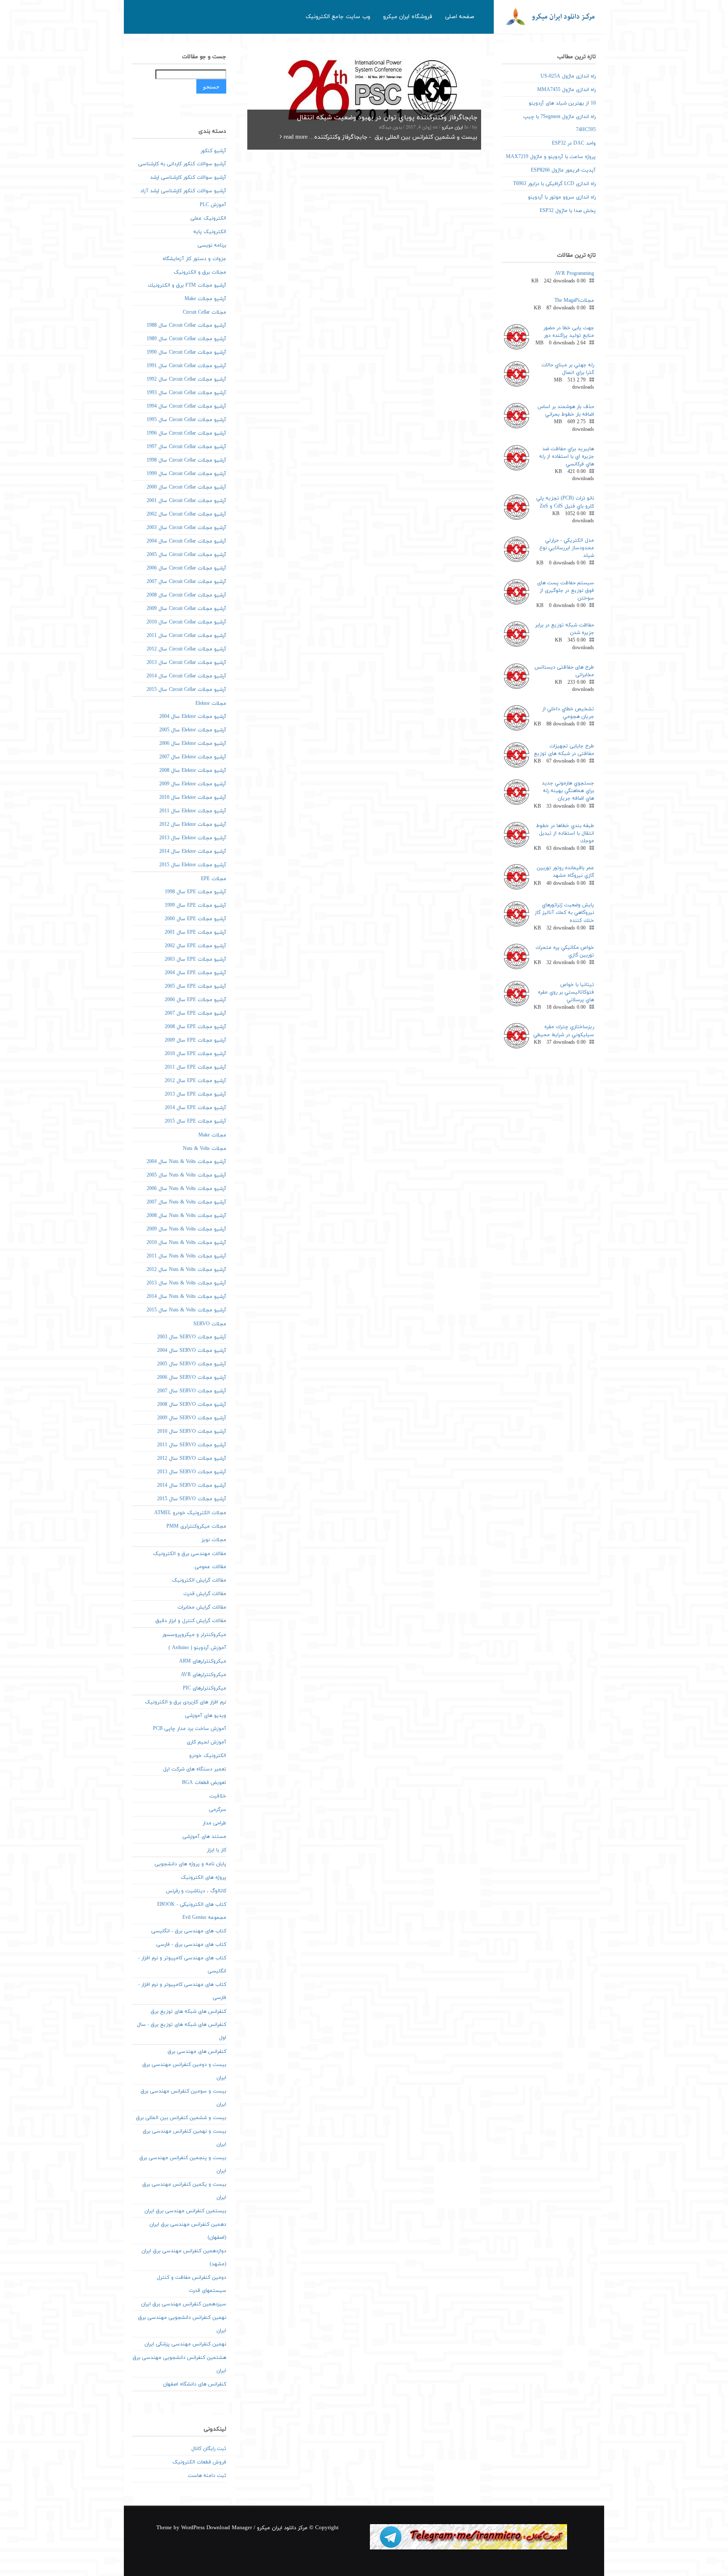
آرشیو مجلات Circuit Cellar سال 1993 (186, 393)
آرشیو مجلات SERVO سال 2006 (192, 1378)
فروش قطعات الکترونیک (199, 2462)
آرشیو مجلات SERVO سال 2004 (192, 1351)
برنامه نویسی (212, 245)
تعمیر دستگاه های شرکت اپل (195, 1769)
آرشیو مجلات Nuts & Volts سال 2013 (186, 1283)
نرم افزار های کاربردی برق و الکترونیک (186, 1702)
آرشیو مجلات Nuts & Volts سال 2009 (186, 1229)
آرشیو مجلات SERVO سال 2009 (192, 1418)
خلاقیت (218, 1796)
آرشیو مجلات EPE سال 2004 (195, 973)
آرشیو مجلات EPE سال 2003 (195, 959)
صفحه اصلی (460, 17)
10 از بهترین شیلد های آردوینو (562, 103)
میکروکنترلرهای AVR (203, 1675)
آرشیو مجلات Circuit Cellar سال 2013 (186, 663)
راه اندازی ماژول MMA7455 (566, 90)
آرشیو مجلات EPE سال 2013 (195, 1094)
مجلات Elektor (211, 704)
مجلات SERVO (210, 1324)
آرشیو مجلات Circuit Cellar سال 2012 (186, 649)
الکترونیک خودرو (208, 1756)
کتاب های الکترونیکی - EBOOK (192, 1904)
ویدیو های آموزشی (206, 1716)
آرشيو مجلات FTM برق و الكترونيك (187, 285)
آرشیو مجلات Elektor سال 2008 (193, 771)
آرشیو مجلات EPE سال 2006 (195, 1000)
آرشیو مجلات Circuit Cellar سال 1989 (186, 339)
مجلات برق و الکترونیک (200, 272)
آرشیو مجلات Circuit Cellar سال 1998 (186, 460)
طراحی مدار (214, 1823)
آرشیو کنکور (213, 151)
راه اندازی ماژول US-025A (568, 76)
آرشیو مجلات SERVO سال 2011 (192, 1445)
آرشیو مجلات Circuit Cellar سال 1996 (186, 433)
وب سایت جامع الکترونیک (338, 17)
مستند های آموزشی (204, 1837)
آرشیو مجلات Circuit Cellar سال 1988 (186, 325)
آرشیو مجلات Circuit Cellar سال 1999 (186, 474)
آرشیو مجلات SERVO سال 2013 (192, 1472)
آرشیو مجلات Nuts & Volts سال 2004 (186, 1162)
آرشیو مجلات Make (205, 299)
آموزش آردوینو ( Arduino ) (197, 1648)
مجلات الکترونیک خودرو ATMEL (190, 1513)
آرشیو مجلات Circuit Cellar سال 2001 (186, 501)
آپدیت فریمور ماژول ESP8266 (563, 170)
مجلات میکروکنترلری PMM (196, 1526)
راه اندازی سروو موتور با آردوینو (562, 197)
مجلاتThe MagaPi (574, 301)
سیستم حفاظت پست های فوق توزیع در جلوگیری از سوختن (566, 591)
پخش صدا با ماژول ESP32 (568, 211)
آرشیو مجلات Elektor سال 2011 (193, 811)
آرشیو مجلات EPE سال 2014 (195, 1108)
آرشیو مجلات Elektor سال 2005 (193, 730)
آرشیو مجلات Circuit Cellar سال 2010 (186, 622)
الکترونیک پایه (210, 232)
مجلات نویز (214, 1540)
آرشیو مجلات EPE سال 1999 (195, 905)
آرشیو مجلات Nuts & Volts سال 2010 (186, 1243)
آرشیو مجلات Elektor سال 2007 (193, 757)
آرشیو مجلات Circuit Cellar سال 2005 (186, 555)
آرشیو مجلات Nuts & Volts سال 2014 (186, 1297)
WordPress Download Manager (217, 2528)
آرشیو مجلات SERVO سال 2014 (192, 1485)
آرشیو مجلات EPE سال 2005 (195, 986)
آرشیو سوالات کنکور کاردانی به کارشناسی (182, 164)
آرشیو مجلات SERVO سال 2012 (192, 1459)
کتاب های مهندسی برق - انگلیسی (189, 1931)
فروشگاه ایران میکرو (408, 17)
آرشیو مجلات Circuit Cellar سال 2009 (186, 609)
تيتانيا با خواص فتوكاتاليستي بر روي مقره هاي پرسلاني (566, 992)
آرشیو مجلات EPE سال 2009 (195, 1040)
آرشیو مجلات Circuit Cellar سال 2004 (186, 541)
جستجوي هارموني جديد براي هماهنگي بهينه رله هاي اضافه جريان (568, 791)
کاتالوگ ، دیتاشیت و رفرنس (196, 1891)
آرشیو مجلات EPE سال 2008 (195, 1027)
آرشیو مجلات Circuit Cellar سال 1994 (186, 406)
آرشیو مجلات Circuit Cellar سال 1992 (186, 379)
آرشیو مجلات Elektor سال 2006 (193, 744)
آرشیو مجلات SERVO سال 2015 (192, 1499)
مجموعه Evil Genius (204, 1918)
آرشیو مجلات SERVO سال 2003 (192, 1337)
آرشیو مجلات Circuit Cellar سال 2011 (186, 636)
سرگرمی (218, 1810)
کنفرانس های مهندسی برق (197, 2052)
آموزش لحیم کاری (206, 1742)
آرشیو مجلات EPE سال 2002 (195, 946)
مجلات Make (212, 1135)
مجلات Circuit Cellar (205, 312)
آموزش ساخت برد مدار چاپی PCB (190, 1729)
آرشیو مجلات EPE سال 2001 (195, 932)
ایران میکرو (452, 128)
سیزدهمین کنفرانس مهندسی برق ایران (184, 2304)
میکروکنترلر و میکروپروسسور (194, 1635)
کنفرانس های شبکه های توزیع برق (189, 2012)
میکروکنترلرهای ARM (203, 1661)
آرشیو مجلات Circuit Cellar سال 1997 (186, 447)
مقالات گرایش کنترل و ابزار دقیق (191, 1621)
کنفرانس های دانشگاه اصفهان (195, 2384)
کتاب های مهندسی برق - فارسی (191, 1945)
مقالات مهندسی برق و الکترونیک (190, 1554)
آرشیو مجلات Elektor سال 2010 (193, 798)
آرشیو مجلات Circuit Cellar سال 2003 (186, 528)
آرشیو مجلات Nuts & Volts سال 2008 (186, 1216)
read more (295, 137)
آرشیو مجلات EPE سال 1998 (195, 892)
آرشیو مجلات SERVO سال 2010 (192, 1432)
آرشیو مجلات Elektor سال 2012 (193, 825)
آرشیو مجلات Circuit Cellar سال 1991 (186, 366)
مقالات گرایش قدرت (205, 1594)
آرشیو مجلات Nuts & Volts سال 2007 (186, 1202)
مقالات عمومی (210, 1567)
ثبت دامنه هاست (207, 2476)
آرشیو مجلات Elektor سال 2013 (193, 838)
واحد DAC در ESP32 (574, 143)
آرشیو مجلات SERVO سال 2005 (192, 1364)
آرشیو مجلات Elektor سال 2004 (193, 717)
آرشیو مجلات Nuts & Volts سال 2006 (186, 1189)
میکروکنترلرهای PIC (205, 1688)
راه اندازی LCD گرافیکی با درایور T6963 (554, 184)
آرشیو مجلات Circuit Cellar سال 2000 (186, 487)
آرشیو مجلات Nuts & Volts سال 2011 (186, 1256)
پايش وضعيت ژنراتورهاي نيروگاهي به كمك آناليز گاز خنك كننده (564, 913)
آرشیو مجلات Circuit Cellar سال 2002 (186, 514)
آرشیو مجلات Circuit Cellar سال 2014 (186, 676)
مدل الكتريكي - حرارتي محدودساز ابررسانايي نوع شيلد (567, 548)
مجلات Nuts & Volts (205, 1149)
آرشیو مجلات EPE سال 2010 (195, 1054)
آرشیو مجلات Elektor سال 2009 (193, 784)
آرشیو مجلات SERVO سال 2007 (192, 1391)
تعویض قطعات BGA (204, 1783)
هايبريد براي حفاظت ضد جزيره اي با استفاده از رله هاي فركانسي (567, 457)
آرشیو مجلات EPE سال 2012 (195, 1081)
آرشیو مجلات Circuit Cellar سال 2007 (186, 582)
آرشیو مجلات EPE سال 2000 (195, 919)
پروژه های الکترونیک (203, 1878)
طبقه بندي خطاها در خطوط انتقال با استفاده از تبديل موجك (565, 833)
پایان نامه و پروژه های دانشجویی (190, 1864)
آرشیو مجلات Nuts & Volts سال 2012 (186, 1270)
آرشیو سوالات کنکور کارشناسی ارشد (188, 177)
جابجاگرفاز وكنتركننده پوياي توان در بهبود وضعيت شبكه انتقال (387, 118)
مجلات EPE (214, 879)
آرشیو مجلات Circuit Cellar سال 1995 (186, 420)
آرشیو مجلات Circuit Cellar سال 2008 (186, 595)
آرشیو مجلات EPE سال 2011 (195, 1067)
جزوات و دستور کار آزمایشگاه (194, 259)
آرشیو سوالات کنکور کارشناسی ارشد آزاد (183, 191)
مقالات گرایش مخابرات (202, 1607)
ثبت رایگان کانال (209, 2449)
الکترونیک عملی (208, 218)
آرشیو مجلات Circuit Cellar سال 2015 (186, 690)
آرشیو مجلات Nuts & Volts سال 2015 (186, 1310)
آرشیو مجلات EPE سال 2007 (195, 1013)
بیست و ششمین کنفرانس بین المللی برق (181, 2118)
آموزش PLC (213, 205)
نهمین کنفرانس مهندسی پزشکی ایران (185, 2344)
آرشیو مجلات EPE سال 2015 (195, 1121)
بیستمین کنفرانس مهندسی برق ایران (185, 2211)
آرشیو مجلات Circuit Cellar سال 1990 (186, 352)
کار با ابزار (217, 1850)
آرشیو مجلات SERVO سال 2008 (192, 1405)
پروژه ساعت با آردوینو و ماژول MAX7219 (551, 157)
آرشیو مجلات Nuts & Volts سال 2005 (186, 1175)
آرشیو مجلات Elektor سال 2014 (193, 852)
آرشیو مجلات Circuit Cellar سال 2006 (186, 568)
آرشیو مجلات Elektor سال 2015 (193, 865)
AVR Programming (574, 274)
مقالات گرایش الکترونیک (199, 1580)
